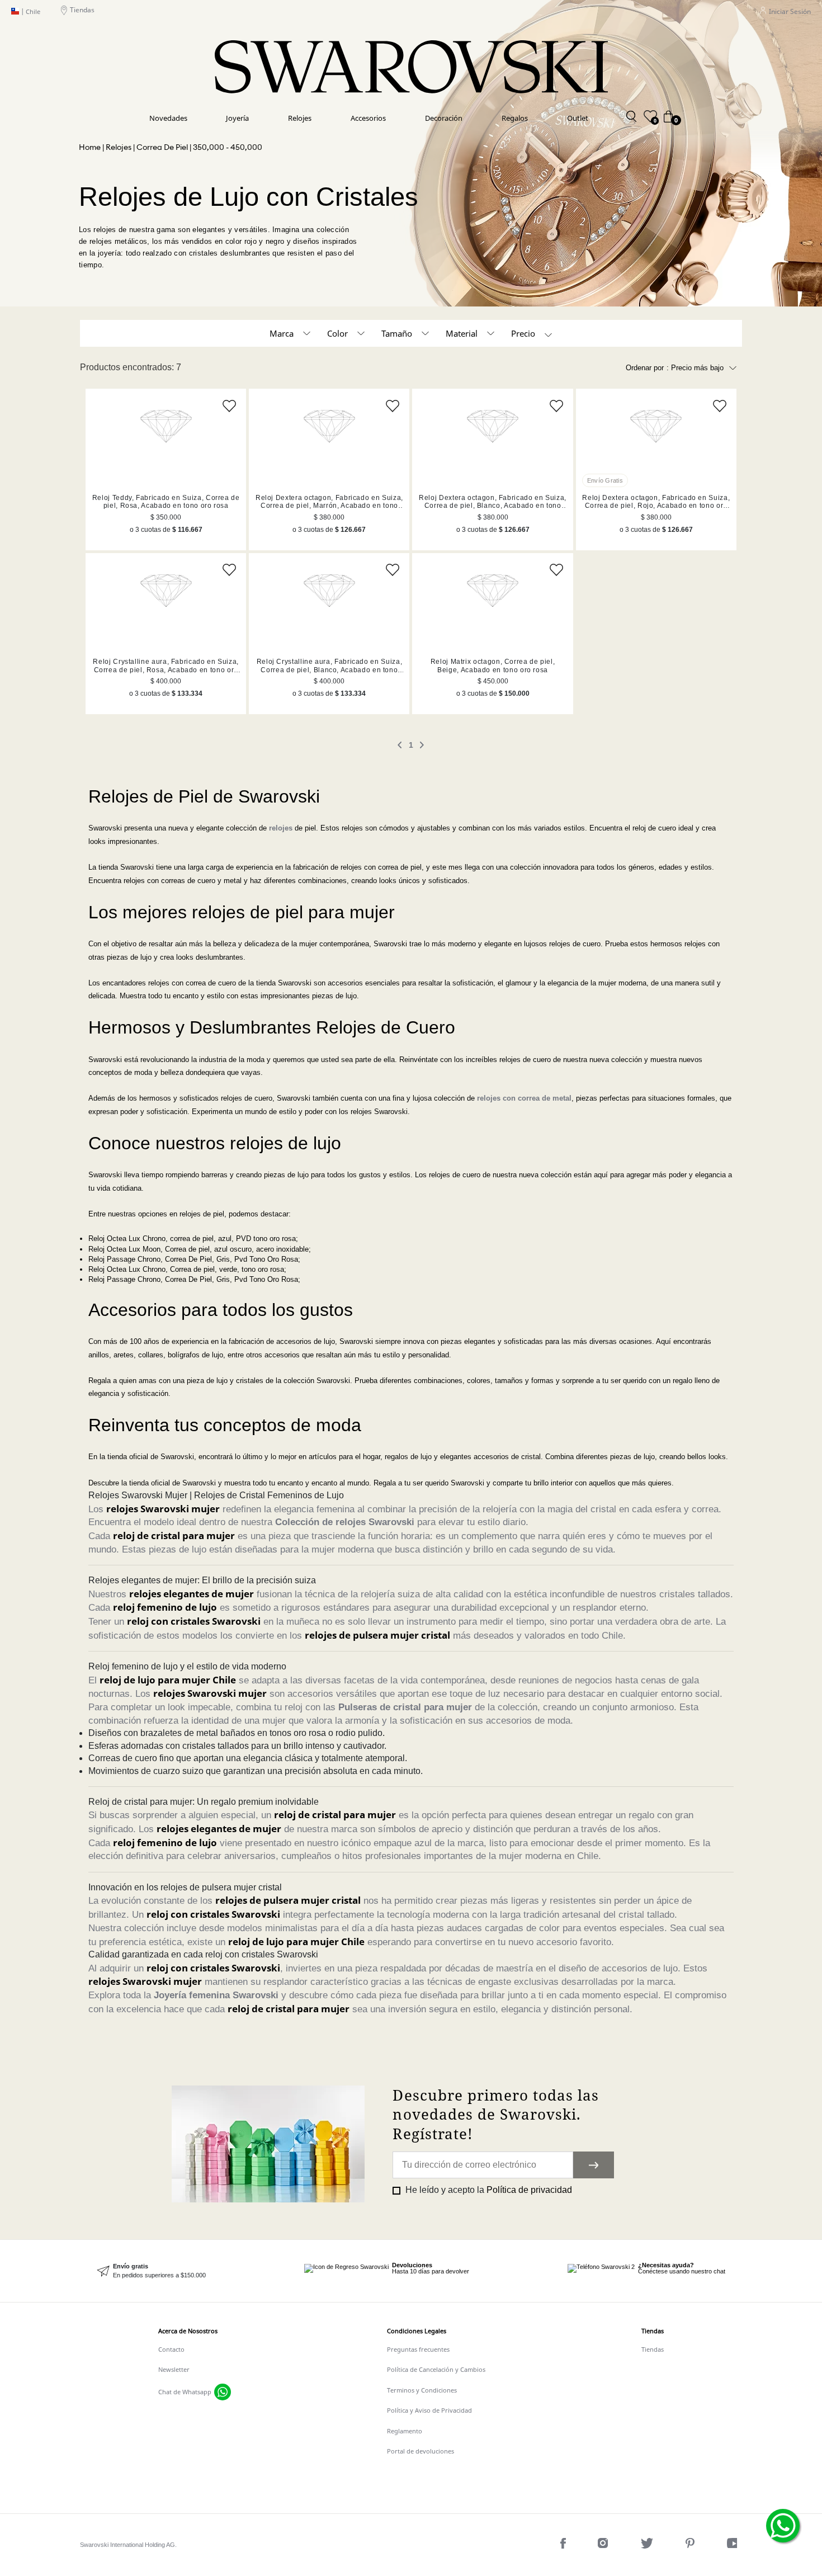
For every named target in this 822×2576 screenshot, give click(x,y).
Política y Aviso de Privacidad (429, 2410)
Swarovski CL (90, 148)
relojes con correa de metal (524, 1098)
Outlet (578, 118)
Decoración (444, 118)
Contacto (171, 2349)
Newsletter (174, 2369)
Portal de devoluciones (421, 2451)
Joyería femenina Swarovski (216, 1995)
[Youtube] (734, 2546)
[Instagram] (604, 2546)
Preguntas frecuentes (418, 2349)
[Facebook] (564, 2546)
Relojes (300, 118)
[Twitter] (648, 2546)
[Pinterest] (691, 2546)
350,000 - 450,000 (228, 148)
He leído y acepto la (488, 2190)
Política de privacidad (529, 2190)
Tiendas (82, 10)
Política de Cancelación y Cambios (436, 2369)
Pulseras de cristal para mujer (405, 1707)
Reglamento (405, 2431)
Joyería (237, 118)
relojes (281, 828)
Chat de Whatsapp (185, 2392)
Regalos (515, 118)
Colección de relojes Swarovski (345, 1522)
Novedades (168, 118)
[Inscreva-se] (594, 2165)
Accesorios (368, 118)
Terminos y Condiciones (422, 2390)
